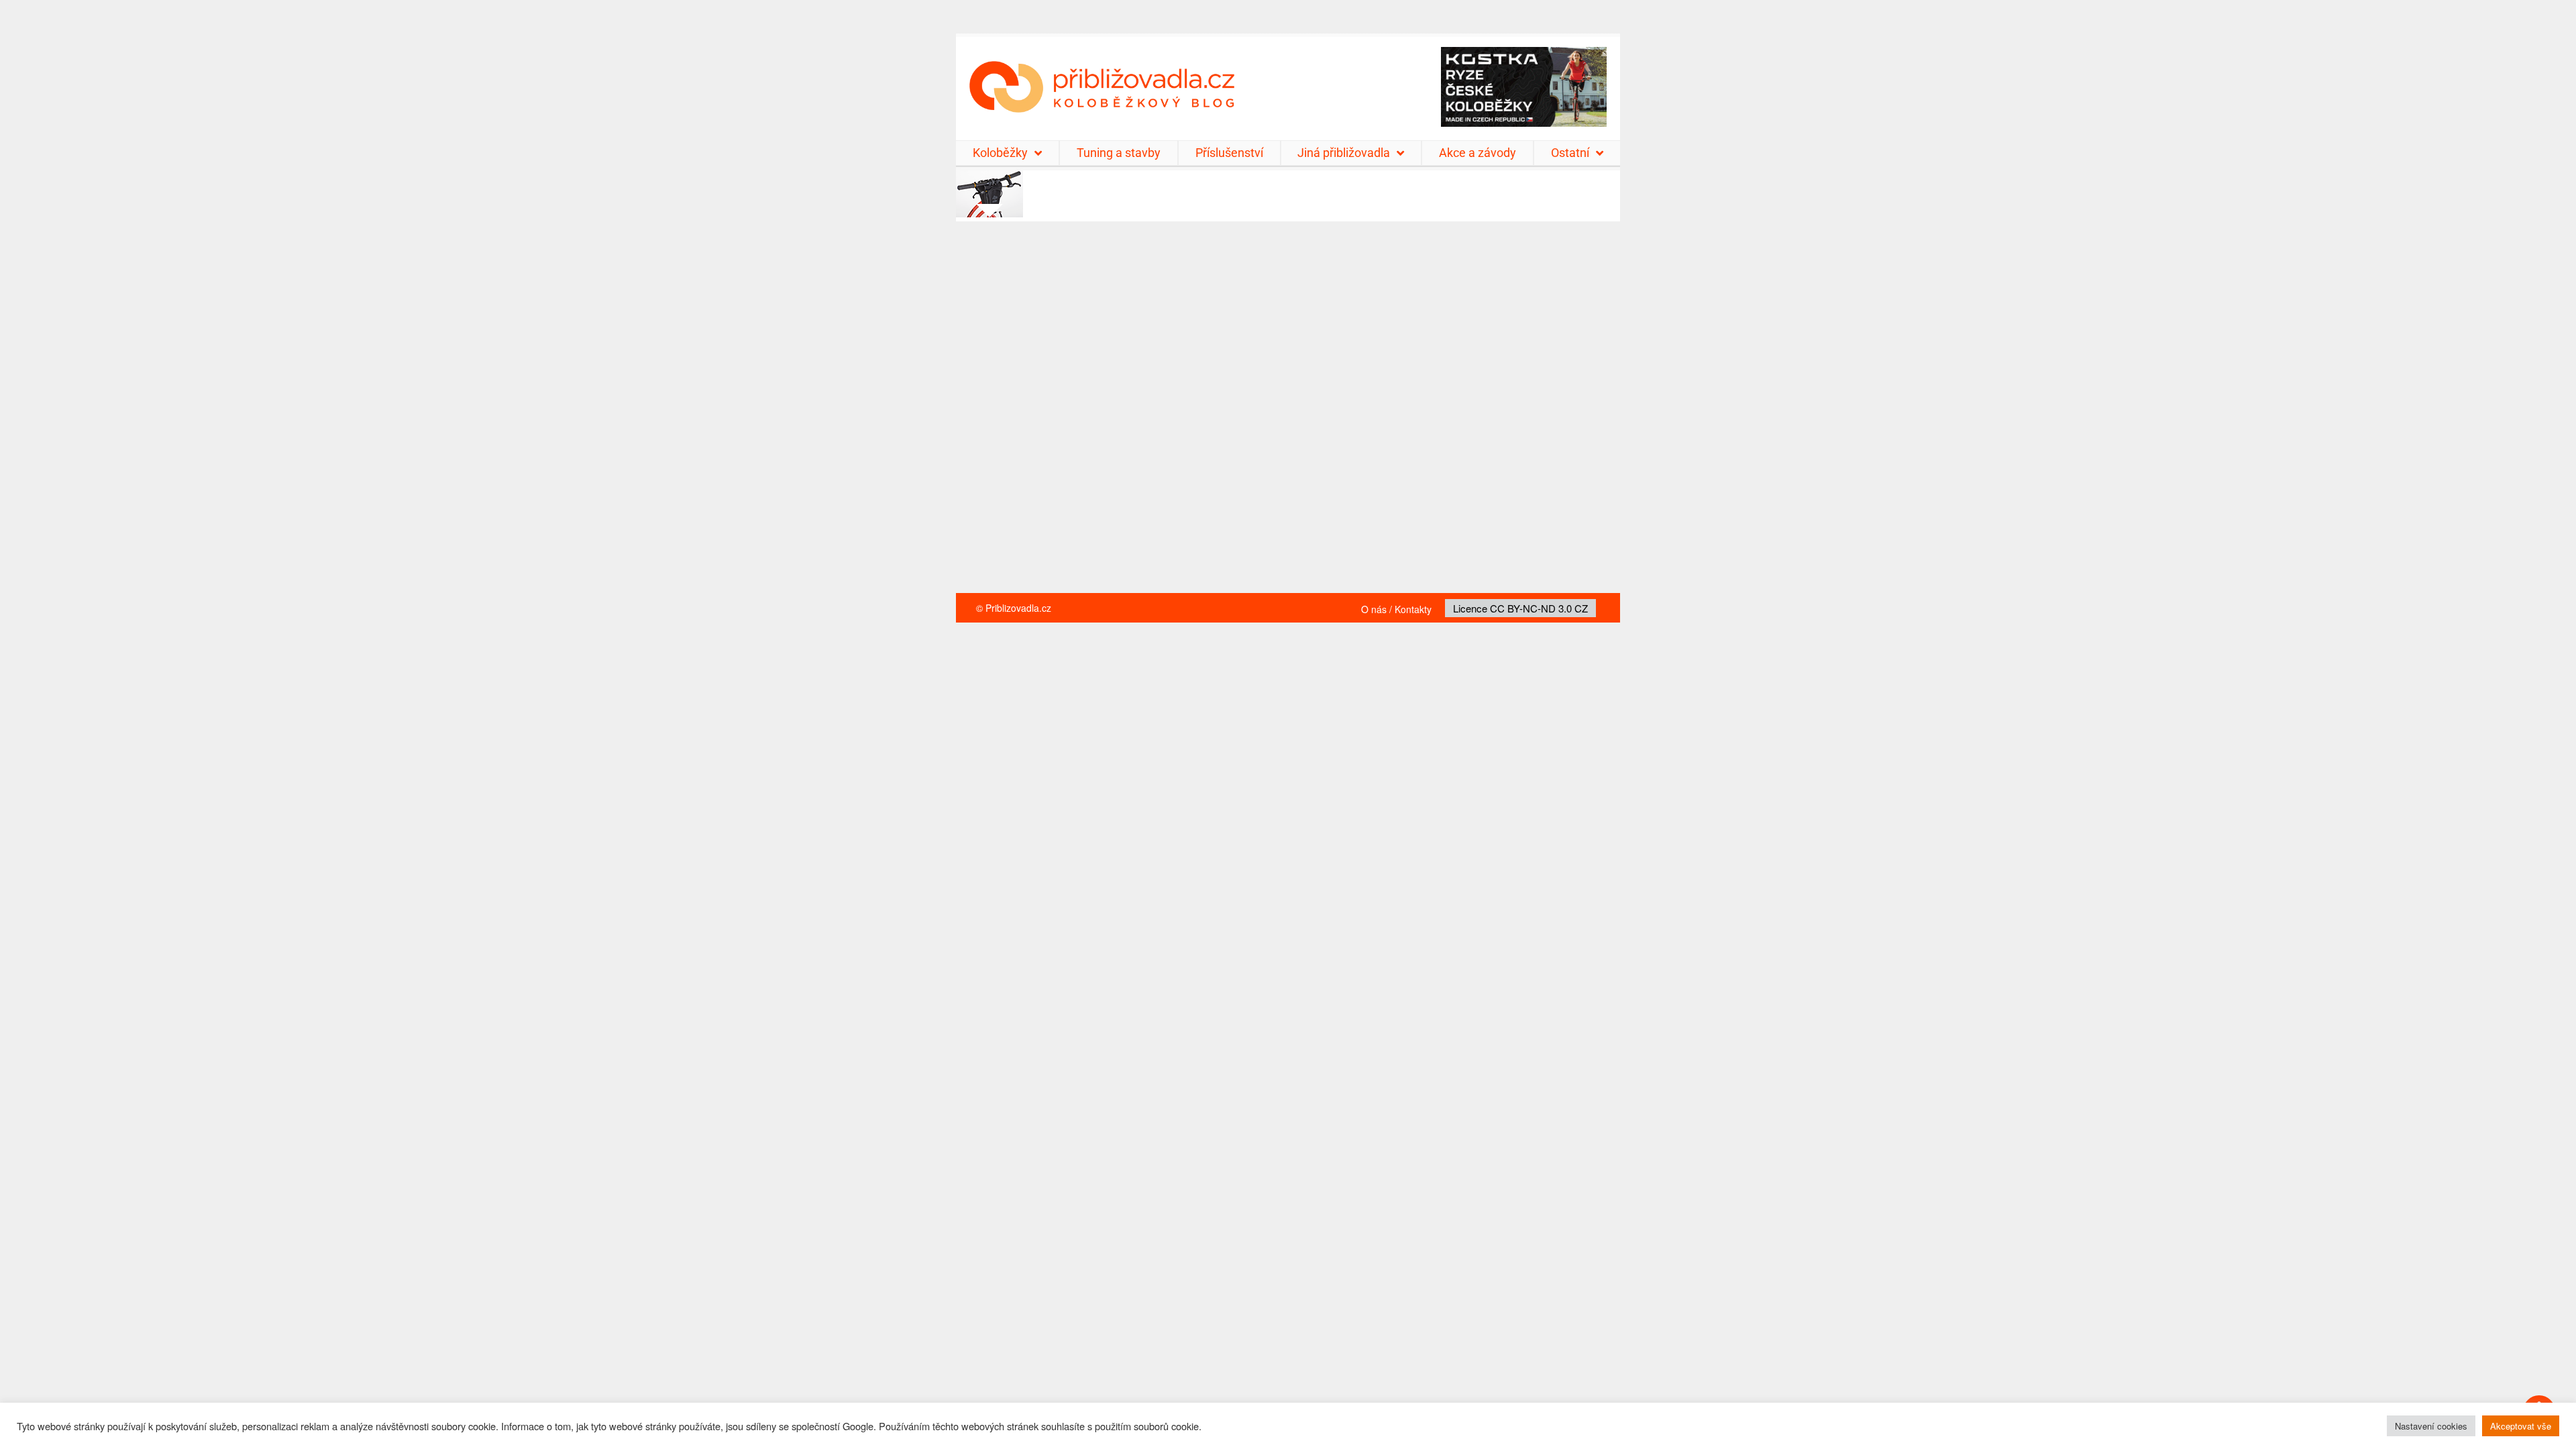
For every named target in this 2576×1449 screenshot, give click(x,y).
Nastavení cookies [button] (2431, 1426)
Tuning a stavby (1119, 153)
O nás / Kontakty (1396, 609)
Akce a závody (1478, 153)
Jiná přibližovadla (1344, 153)
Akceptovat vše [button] (2521, 1426)
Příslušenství (1229, 153)
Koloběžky (1000, 153)
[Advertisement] (1288, 414)
